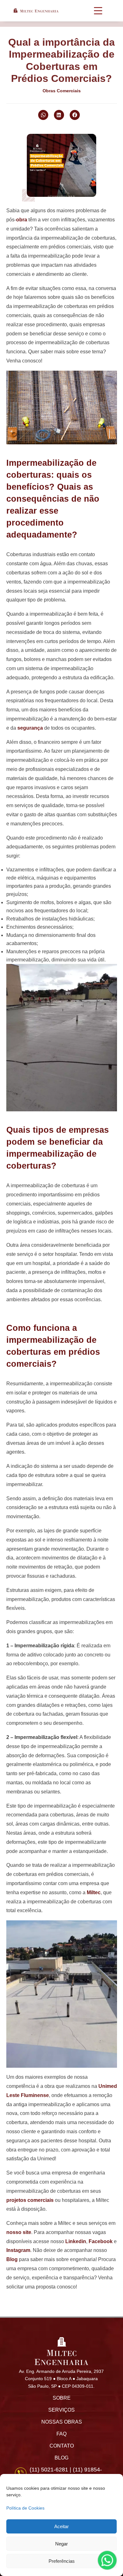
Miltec (94, 1892)
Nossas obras (62, 2422)
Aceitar (61, 2526)
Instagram (18, 2250)
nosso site (19, 2232)
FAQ (61, 2434)
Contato (62, 2446)
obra (22, 220)
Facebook (101, 2241)
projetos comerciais (30, 2200)
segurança (30, 728)
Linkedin (76, 2241)
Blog (12, 2259)
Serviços (61, 2410)
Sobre (62, 2398)
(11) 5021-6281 (49, 2470)
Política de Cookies (25, 2508)
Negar (61, 2544)
